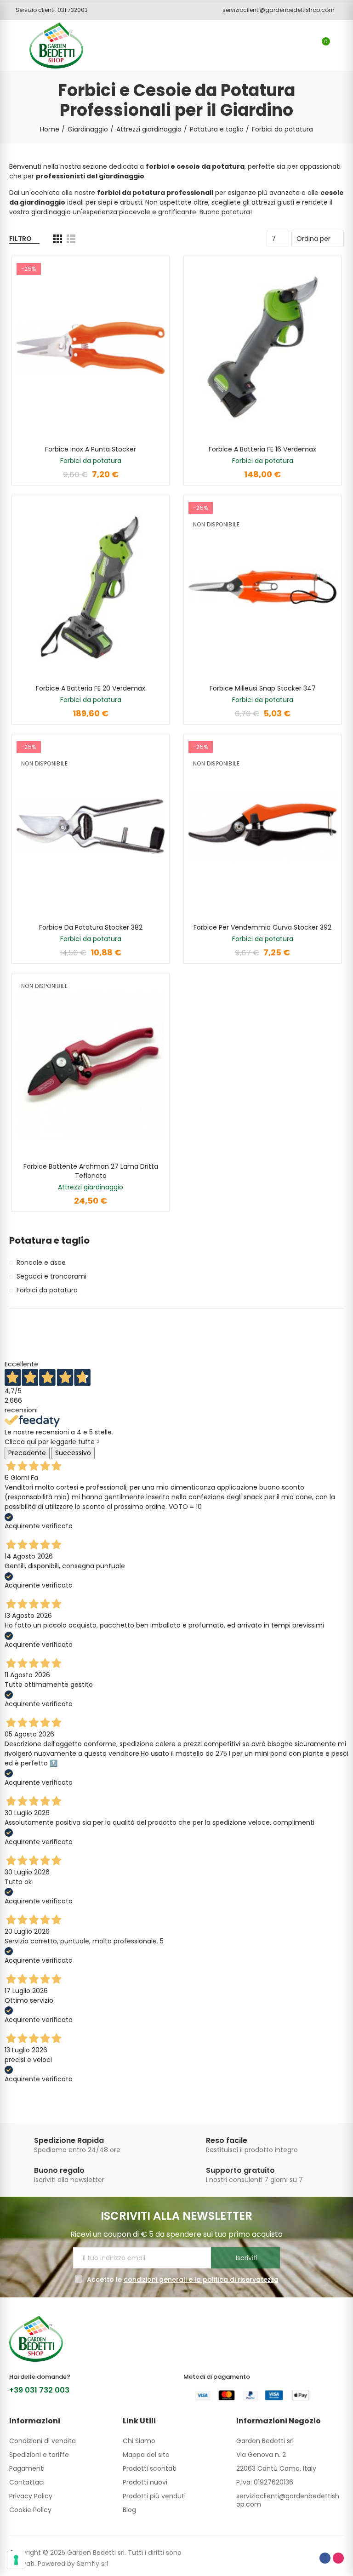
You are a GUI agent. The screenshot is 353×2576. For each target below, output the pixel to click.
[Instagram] (338, 2558)
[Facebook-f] (325, 2558)
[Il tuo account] (339, 46)
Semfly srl (92, 2564)
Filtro (20, 239)
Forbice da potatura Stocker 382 (91, 927)
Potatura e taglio (49, 1241)
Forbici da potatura (91, 461)
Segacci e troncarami (51, 1276)
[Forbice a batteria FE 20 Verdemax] (91, 587)
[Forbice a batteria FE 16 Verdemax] (262, 348)
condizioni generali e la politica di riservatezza (201, 2279)
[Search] (306, 46)
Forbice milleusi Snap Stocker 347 (263, 688)
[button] (48, 10)
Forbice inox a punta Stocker (91, 449)
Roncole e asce (41, 1262)
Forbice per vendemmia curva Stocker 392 (262, 927)
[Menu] (14, 46)
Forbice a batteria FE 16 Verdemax (262, 449)
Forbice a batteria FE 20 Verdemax (91, 688)
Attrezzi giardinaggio (91, 1187)
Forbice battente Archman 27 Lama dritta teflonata (91, 1171)
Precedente (27, 1453)
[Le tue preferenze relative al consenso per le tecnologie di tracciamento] (16, 2560)
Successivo (73, 1453)
